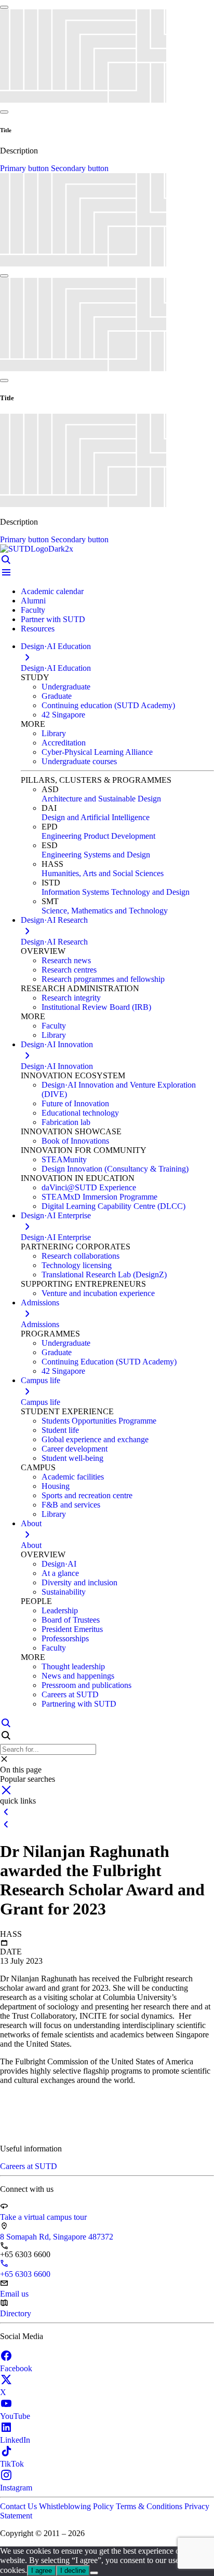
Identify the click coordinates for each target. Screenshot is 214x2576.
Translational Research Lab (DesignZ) (104, 1275)
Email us (14, 2294)
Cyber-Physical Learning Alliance (97, 752)
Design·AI (59, 1564)
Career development (75, 1449)
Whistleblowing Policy (77, 2506)
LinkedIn (15, 2440)
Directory (16, 2313)
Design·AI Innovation (57, 1066)
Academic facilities (73, 1477)
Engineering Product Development (98, 836)
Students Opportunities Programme (99, 1421)
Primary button (25, 168)
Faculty (33, 610)
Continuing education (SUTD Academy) (108, 705)
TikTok (12, 2464)
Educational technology (80, 1113)
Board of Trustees (71, 1620)
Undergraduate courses (79, 761)
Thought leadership (73, 1666)
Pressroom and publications (86, 1685)
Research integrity (71, 998)
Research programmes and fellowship (103, 979)
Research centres (69, 970)
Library (54, 733)
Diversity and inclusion (79, 1582)
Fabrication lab (66, 1122)
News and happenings (78, 1676)
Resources (38, 629)
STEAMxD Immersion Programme (99, 1197)
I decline (73, 2571)
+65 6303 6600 (25, 2274)
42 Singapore (63, 715)
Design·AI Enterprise (56, 1237)
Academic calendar (52, 591)
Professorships (65, 1638)
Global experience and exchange (95, 1439)
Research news (66, 960)
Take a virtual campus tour (43, 2217)
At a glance (60, 1573)
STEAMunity (64, 1159)
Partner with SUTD (53, 619)
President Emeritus (72, 1629)
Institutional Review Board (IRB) (96, 1007)
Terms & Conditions (150, 2506)
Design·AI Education (56, 668)
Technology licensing (77, 1265)
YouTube (15, 2416)
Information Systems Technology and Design (116, 892)
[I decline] (94, 2573)
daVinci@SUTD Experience (89, 1187)
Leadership (60, 1610)
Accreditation (64, 743)
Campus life (41, 1402)
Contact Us (19, 2506)
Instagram (16, 2488)
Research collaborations (81, 1256)
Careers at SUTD (70, 1694)
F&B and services (71, 1505)
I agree (42, 2571)
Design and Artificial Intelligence (96, 817)
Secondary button (80, 168)
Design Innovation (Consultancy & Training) (115, 1169)
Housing (56, 1486)
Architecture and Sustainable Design (101, 799)
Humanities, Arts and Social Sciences (103, 873)
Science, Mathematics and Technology (105, 911)
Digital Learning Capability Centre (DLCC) (113, 1206)
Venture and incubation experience (98, 1293)
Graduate (57, 696)
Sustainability (64, 1592)
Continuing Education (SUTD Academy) (109, 1362)
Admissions (40, 1324)
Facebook (16, 2368)
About (31, 1545)
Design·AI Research (54, 942)
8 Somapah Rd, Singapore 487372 (57, 2237)
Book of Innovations (75, 1141)
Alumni (33, 601)
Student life (60, 1430)
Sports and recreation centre (87, 1495)
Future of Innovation (75, 1103)
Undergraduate (66, 687)
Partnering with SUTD (79, 1704)
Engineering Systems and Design (96, 855)
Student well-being (72, 1458)
